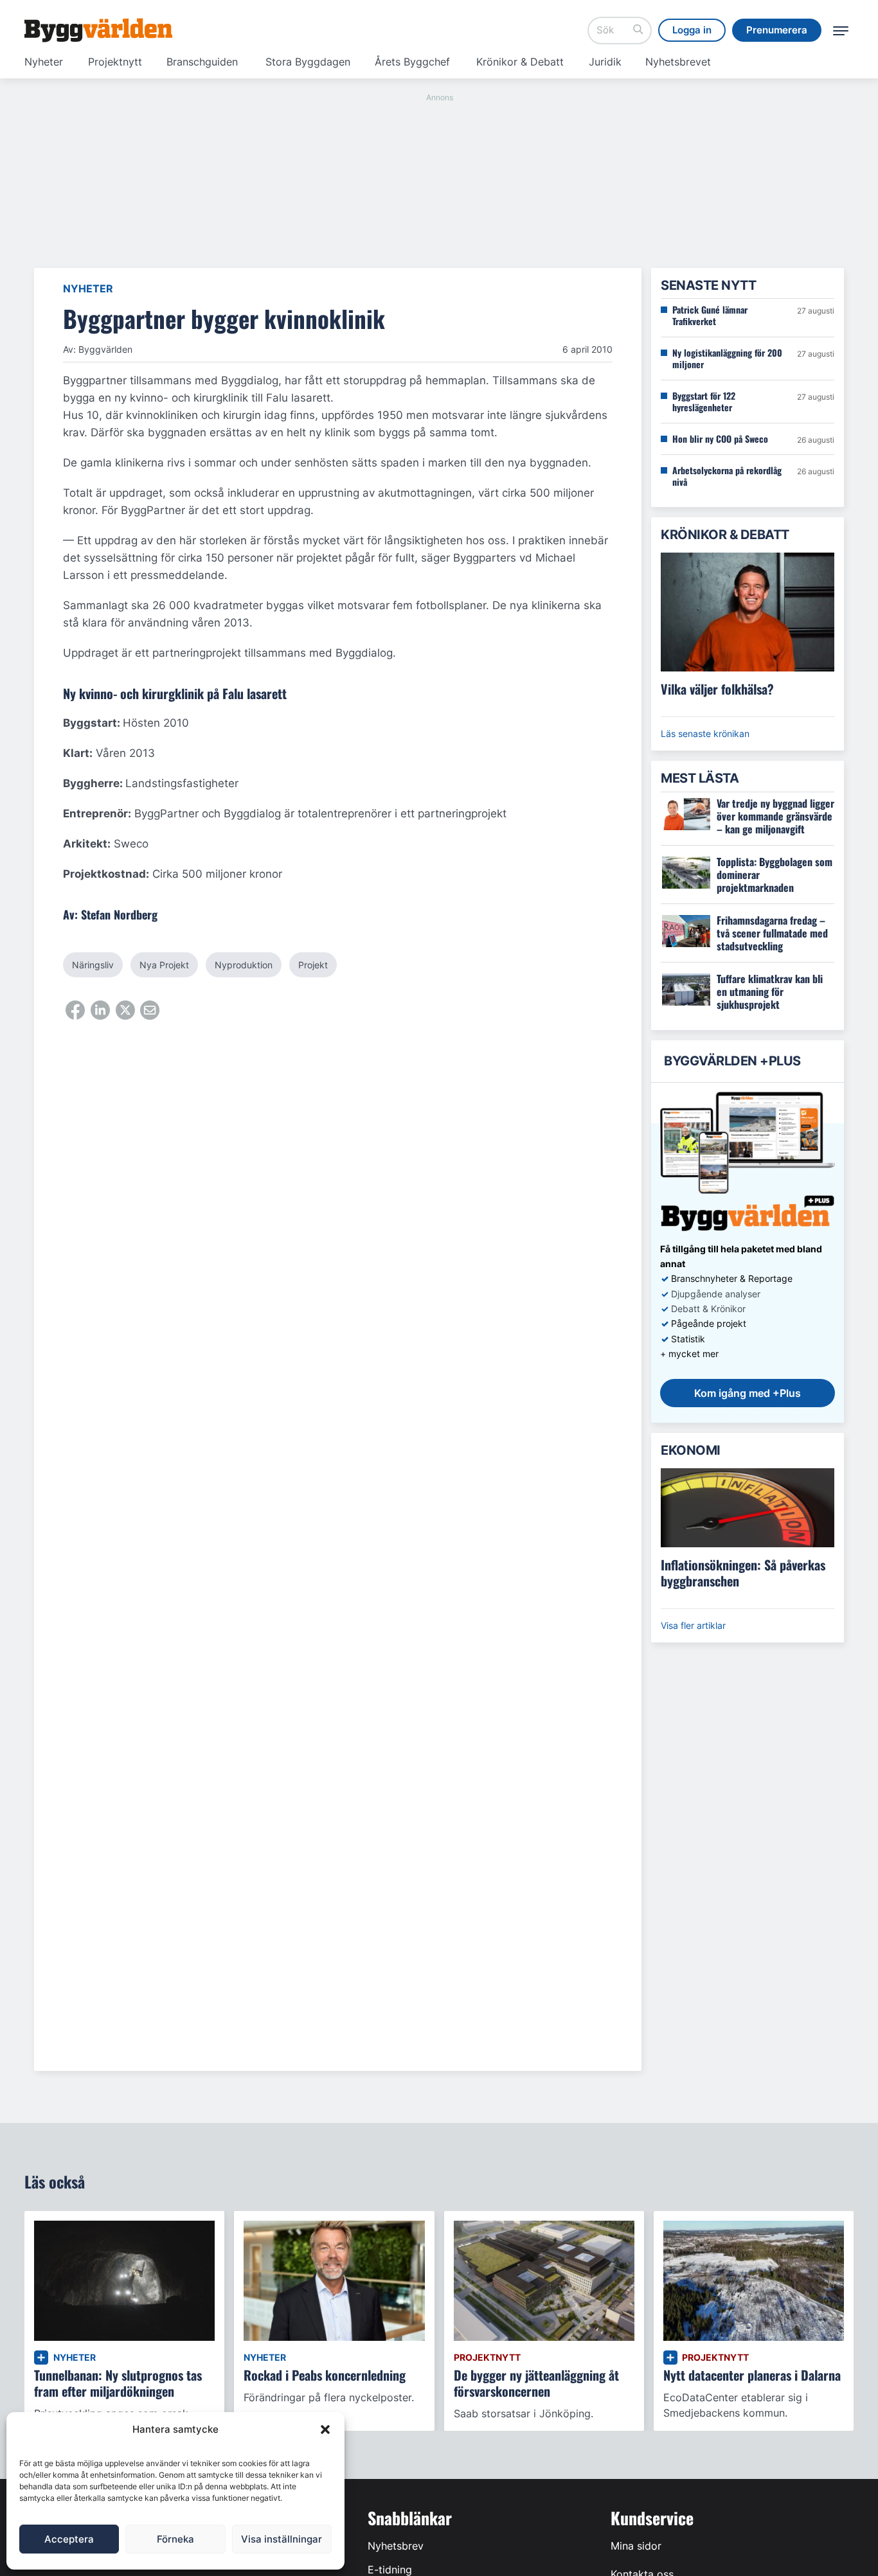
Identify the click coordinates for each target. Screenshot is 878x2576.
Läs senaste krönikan (705, 733)
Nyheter (44, 62)
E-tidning (390, 2570)
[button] (325, 2429)
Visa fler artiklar (693, 1625)
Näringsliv (93, 965)
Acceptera (69, 2539)
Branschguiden (202, 62)
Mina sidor (636, 2546)
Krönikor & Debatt (520, 62)
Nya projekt (164, 965)
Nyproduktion (244, 965)
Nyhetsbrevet (678, 62)
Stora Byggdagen (308, 62)
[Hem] (98, 30)
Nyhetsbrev (396, 2546)
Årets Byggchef (412, 62)
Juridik (605, 62)
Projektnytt (115, 62)
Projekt (313, 965)
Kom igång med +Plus (748, 1393)
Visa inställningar (282, 2539)
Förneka (175, 2539)
